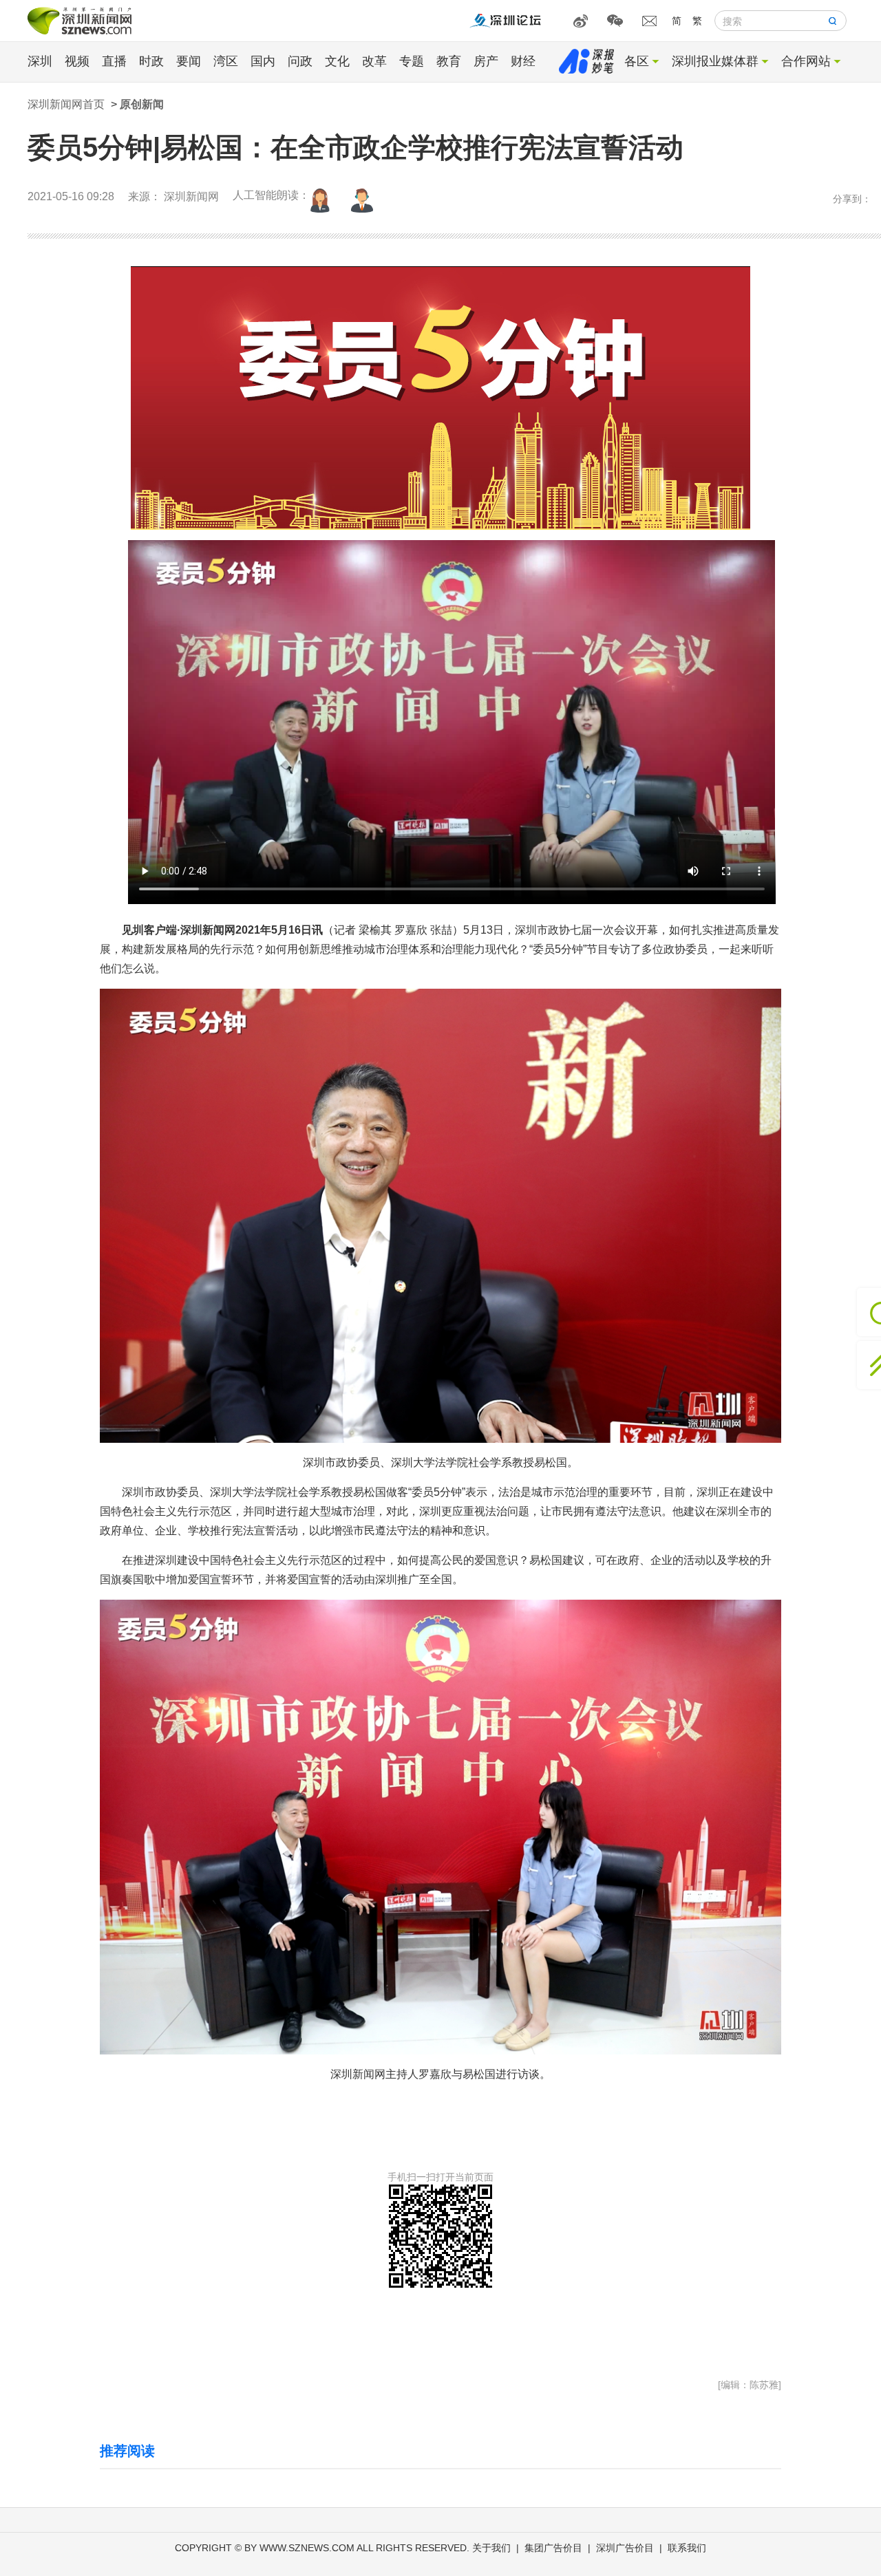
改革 (374, 61)
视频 (77, 61)
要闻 (189, 61)
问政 (300, 61)
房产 (486, 61)
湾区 (226, 61)
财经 (523, 61)
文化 (337, 61)
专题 (412, 61)
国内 (263, 61)
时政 (151, 61)
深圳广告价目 (625, 2548)
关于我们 (491, 2548)
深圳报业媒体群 (715, 61)
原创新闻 (142, 104)
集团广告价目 (553, 2548)
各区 (637, 61)
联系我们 (687, 2548)
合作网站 (806, 61)
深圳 (40, 61)
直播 (114, 61)
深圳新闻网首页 (66, 104)
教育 (449, 61)
